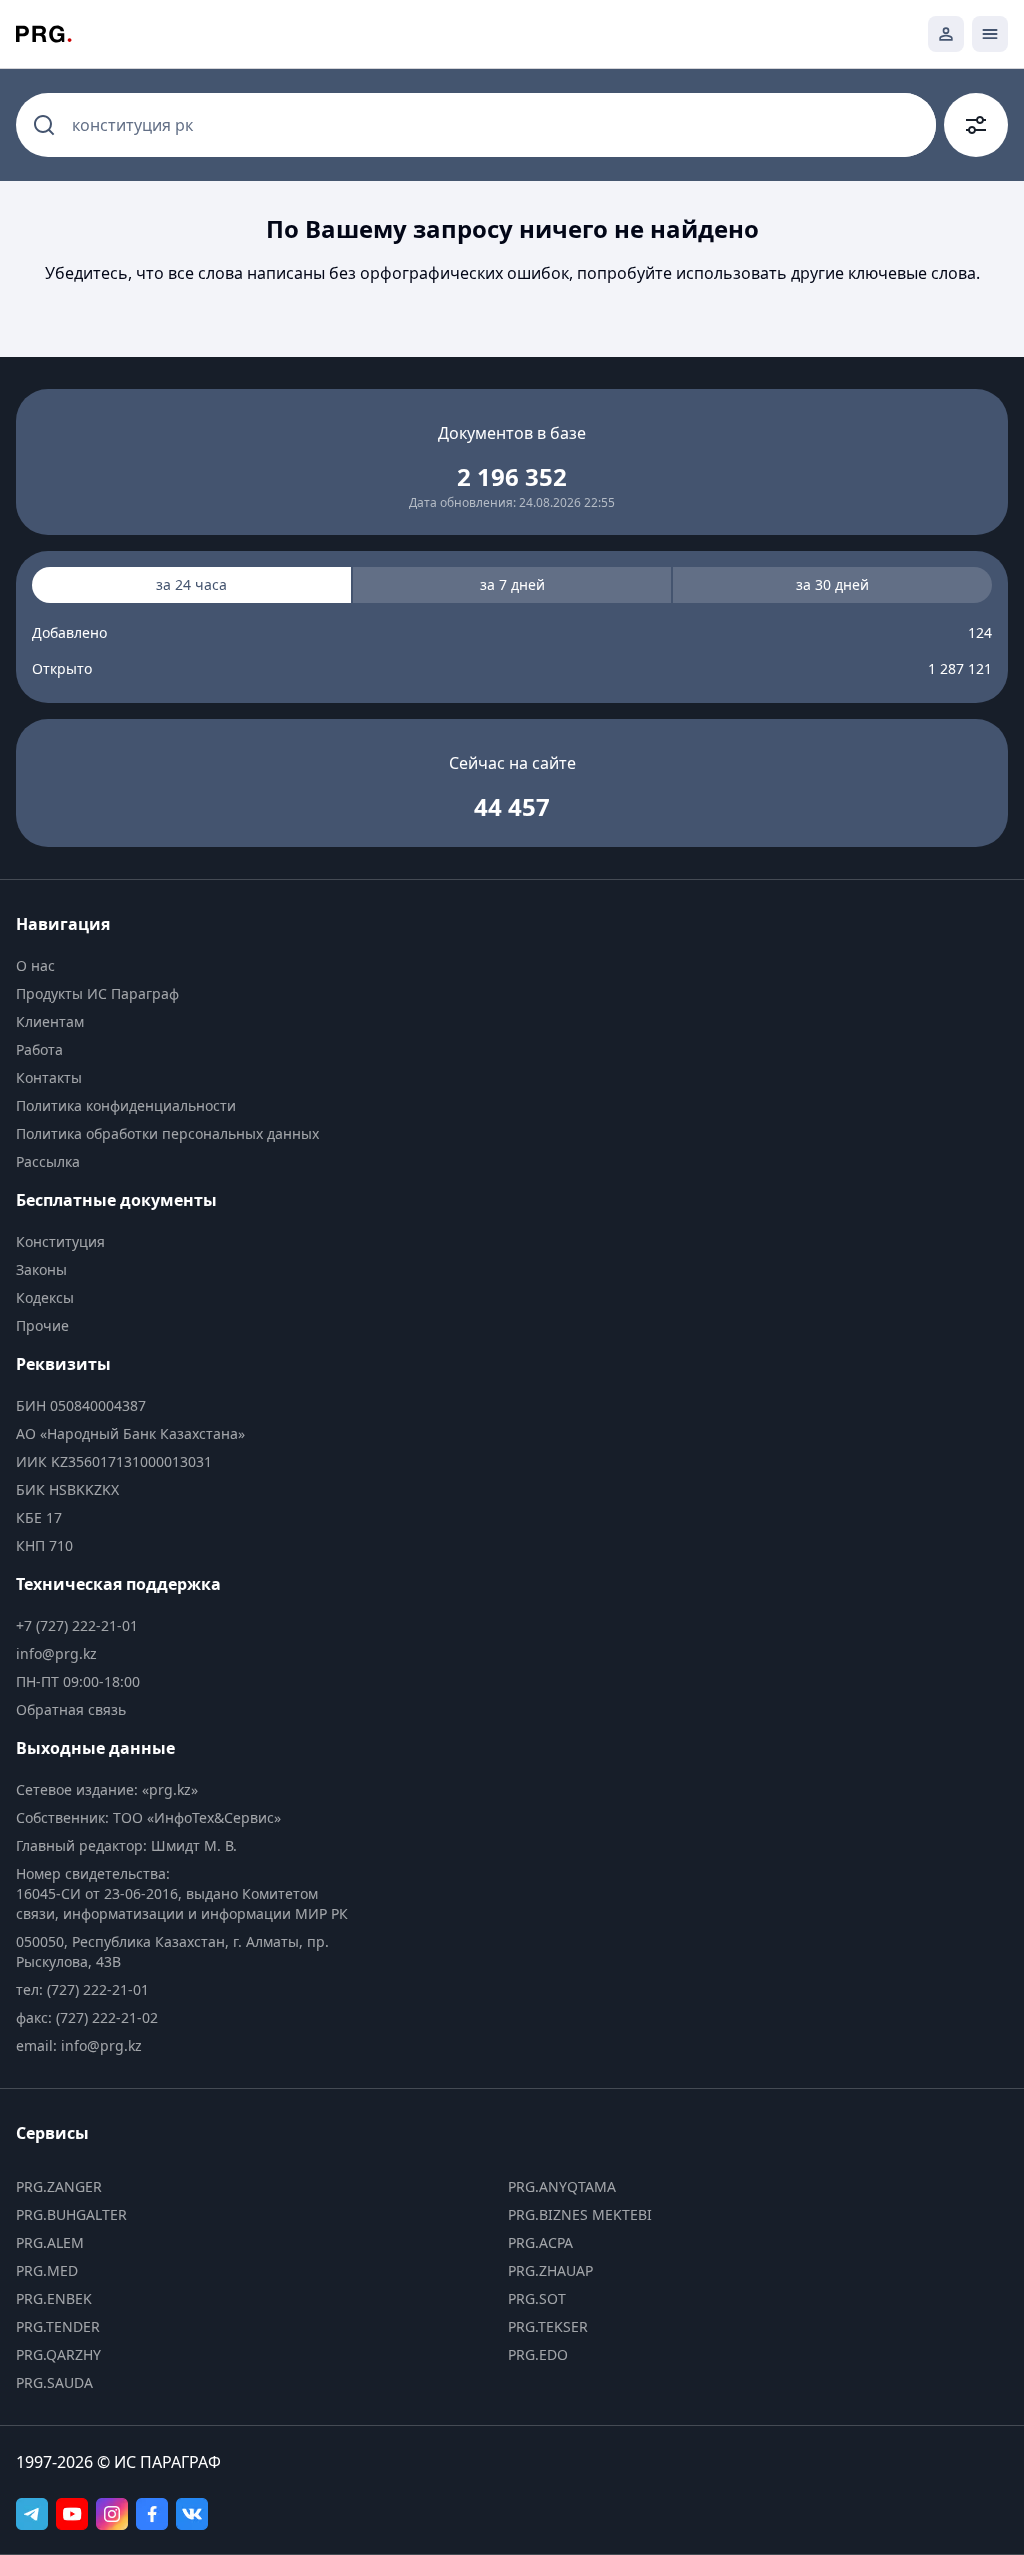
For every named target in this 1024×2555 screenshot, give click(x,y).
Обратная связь (71, 1709)
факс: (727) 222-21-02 (87, 2017)
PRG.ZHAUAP (550, 2270)
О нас (35, 965)
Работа (39, 1049)
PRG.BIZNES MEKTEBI (580, 2214)
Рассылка (48, 1161)
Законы (41, 1269)
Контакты (49, 1077)
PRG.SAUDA (54, 2382)
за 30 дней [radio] (832, 584)
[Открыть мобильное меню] (990, 34)
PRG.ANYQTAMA (562, 2186)
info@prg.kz (56, 1653)
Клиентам (50, 1021)
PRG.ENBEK (54, 2298)
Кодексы (45, 1297)
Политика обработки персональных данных (167, 1133)
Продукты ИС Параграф (97, 993)
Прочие (42, 1325)
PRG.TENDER (58, 2326)
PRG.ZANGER (59, 2186)
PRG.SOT (537, 2298)
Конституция (60, 1241)
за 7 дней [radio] (512, 584)
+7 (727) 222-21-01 (77, 1625)
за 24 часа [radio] (191, 584)
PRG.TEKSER (548, 2326)
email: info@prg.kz (79, 2045)
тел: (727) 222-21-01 (82, 1989)
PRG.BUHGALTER (71, 2214)
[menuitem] (187, 966)
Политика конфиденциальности (126, 1105)
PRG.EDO (538, 2354)
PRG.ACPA (540, 2242)
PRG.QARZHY (58, 2354)
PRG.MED (47, 2270)
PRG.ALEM (50, 2242)
